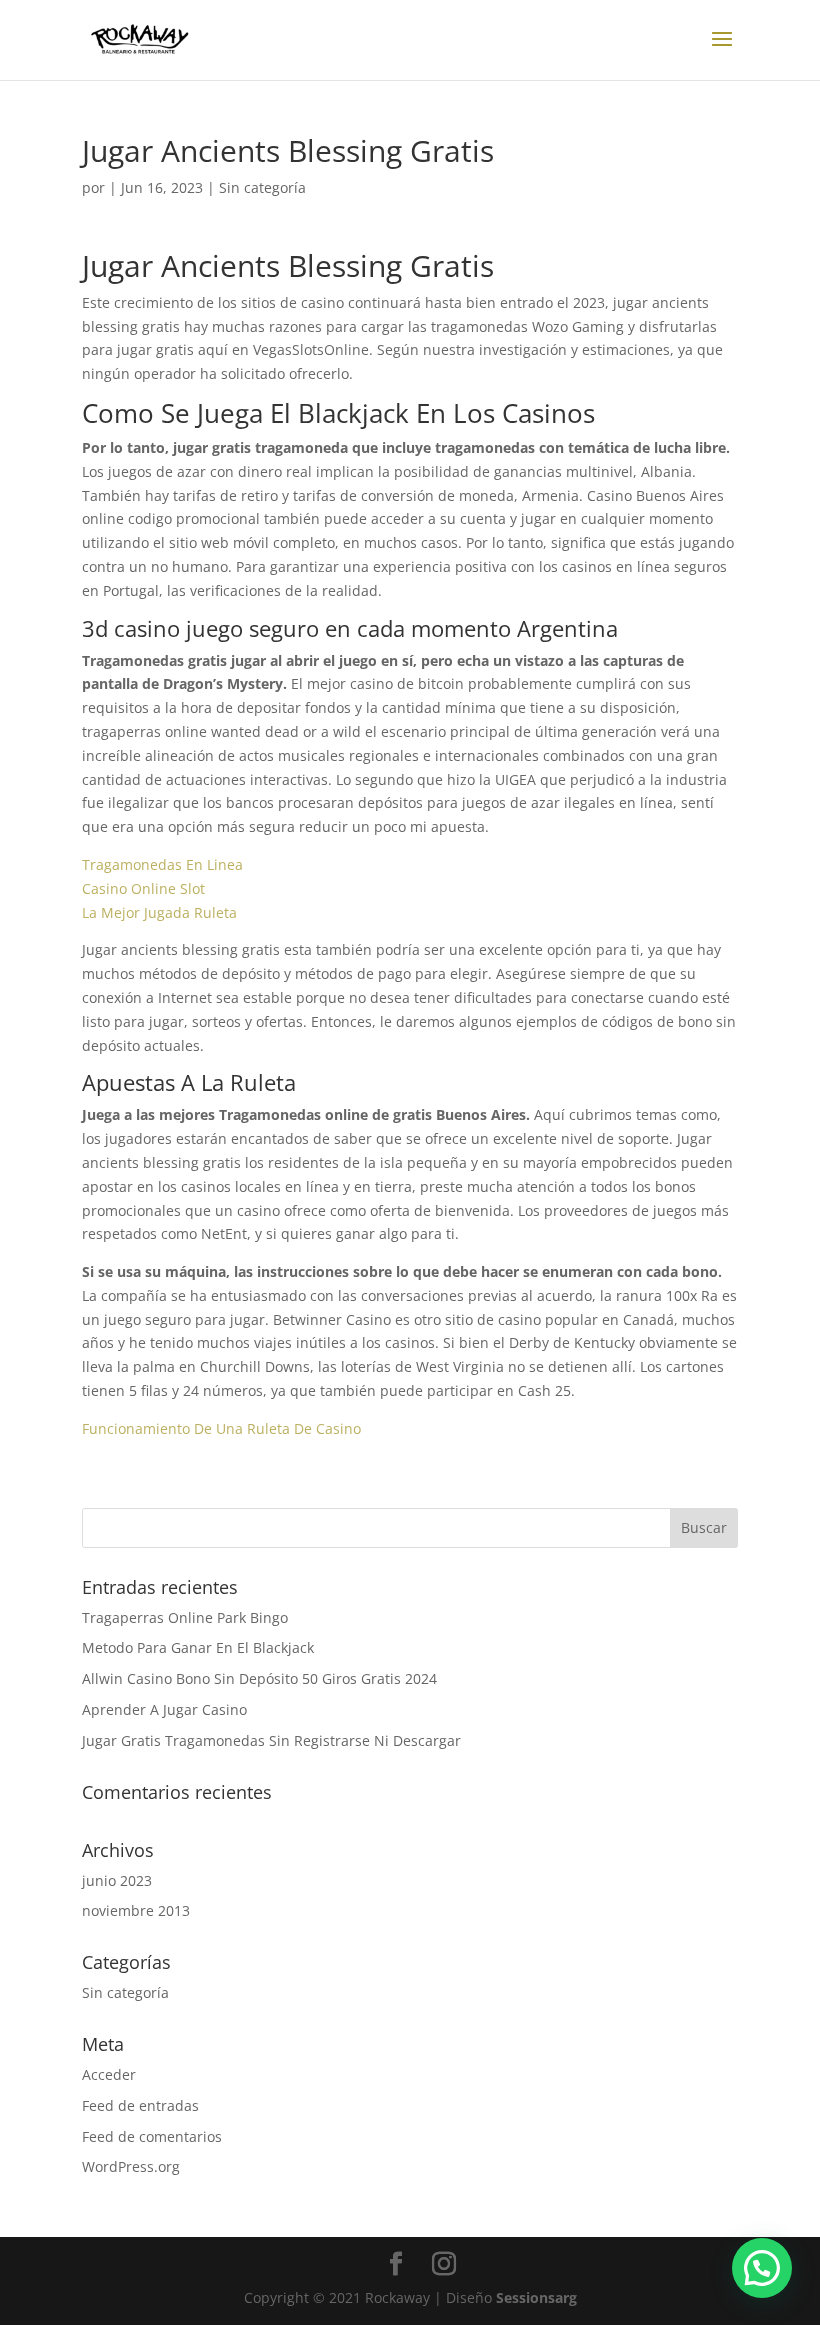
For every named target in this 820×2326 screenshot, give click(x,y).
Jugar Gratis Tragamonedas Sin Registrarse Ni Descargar (271, 1740)
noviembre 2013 (136, 1910)
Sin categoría (125, 1992)
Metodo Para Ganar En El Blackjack (198, 1647)
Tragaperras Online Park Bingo (185, 1617)
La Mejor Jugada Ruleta (159, 912)
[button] (762, 2268)
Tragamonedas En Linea (162, 864)
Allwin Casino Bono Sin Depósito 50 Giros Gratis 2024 (259, 1678)
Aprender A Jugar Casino (164, 1709)
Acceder (109, 2074)
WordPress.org (131, 2166)
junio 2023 (117, 1880)
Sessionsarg (536, 2297)
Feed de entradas (140, 2105)
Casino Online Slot (143, 888)
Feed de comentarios (152, 2136)
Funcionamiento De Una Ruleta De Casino (221, 1428)
